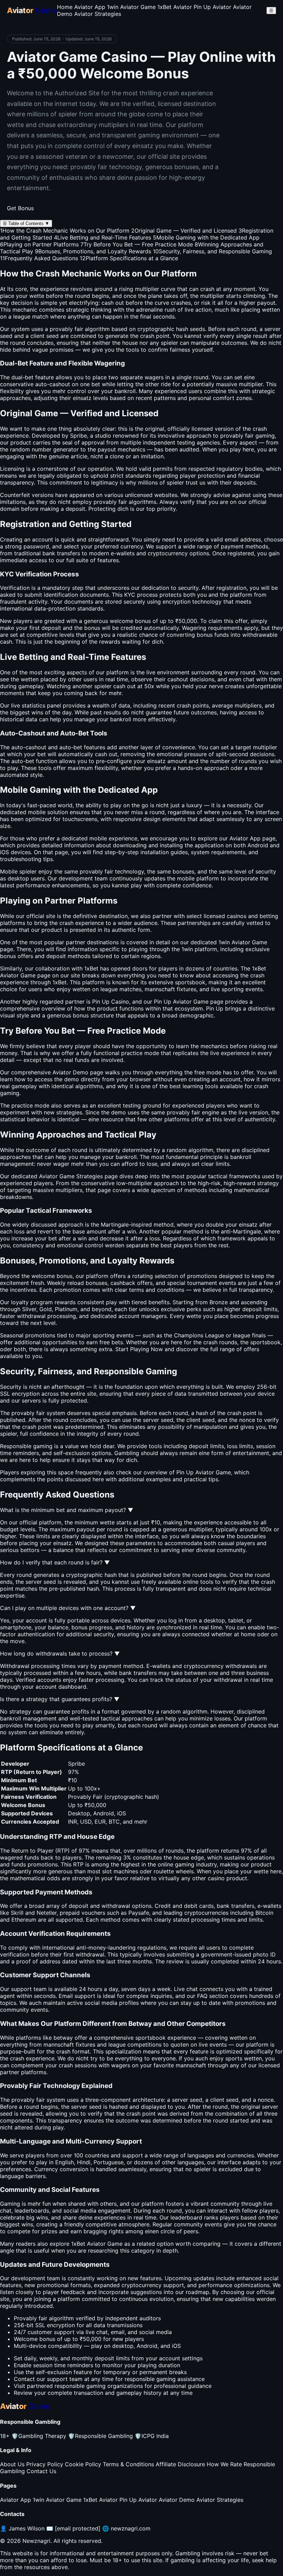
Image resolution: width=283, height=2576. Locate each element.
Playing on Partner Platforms (39, 244)
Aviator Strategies (98, 14)
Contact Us (41, 2471)
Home (65, 7)
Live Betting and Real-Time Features (103, 237)
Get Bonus (20, 208)
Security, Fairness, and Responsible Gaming (212, 251)
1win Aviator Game (131, 7)
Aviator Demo (177, 2500)
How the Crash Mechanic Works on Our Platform (65, 231)
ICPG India (152, 2436)
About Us (12, 2464)
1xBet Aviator (175, 7)
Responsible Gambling (100, 2436)
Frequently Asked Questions (39, 258)
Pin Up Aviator (212, 7)
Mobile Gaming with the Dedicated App (206, 237)
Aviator (241, 942)
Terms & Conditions (128, 2464)
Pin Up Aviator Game (204, 1472)
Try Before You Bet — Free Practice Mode (137, 244)
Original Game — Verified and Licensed (184, 231)
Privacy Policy (45, 2464)
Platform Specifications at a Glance (129, 258)
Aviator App (90, 7)
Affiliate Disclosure (180, 2464)
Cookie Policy (83, 2464)
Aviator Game (18, 975)
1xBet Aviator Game (97, 2244)
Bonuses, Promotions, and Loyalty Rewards (93, 251)
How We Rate (224, 2464)
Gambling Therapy (39, 2436)
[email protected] (78, 2528)
